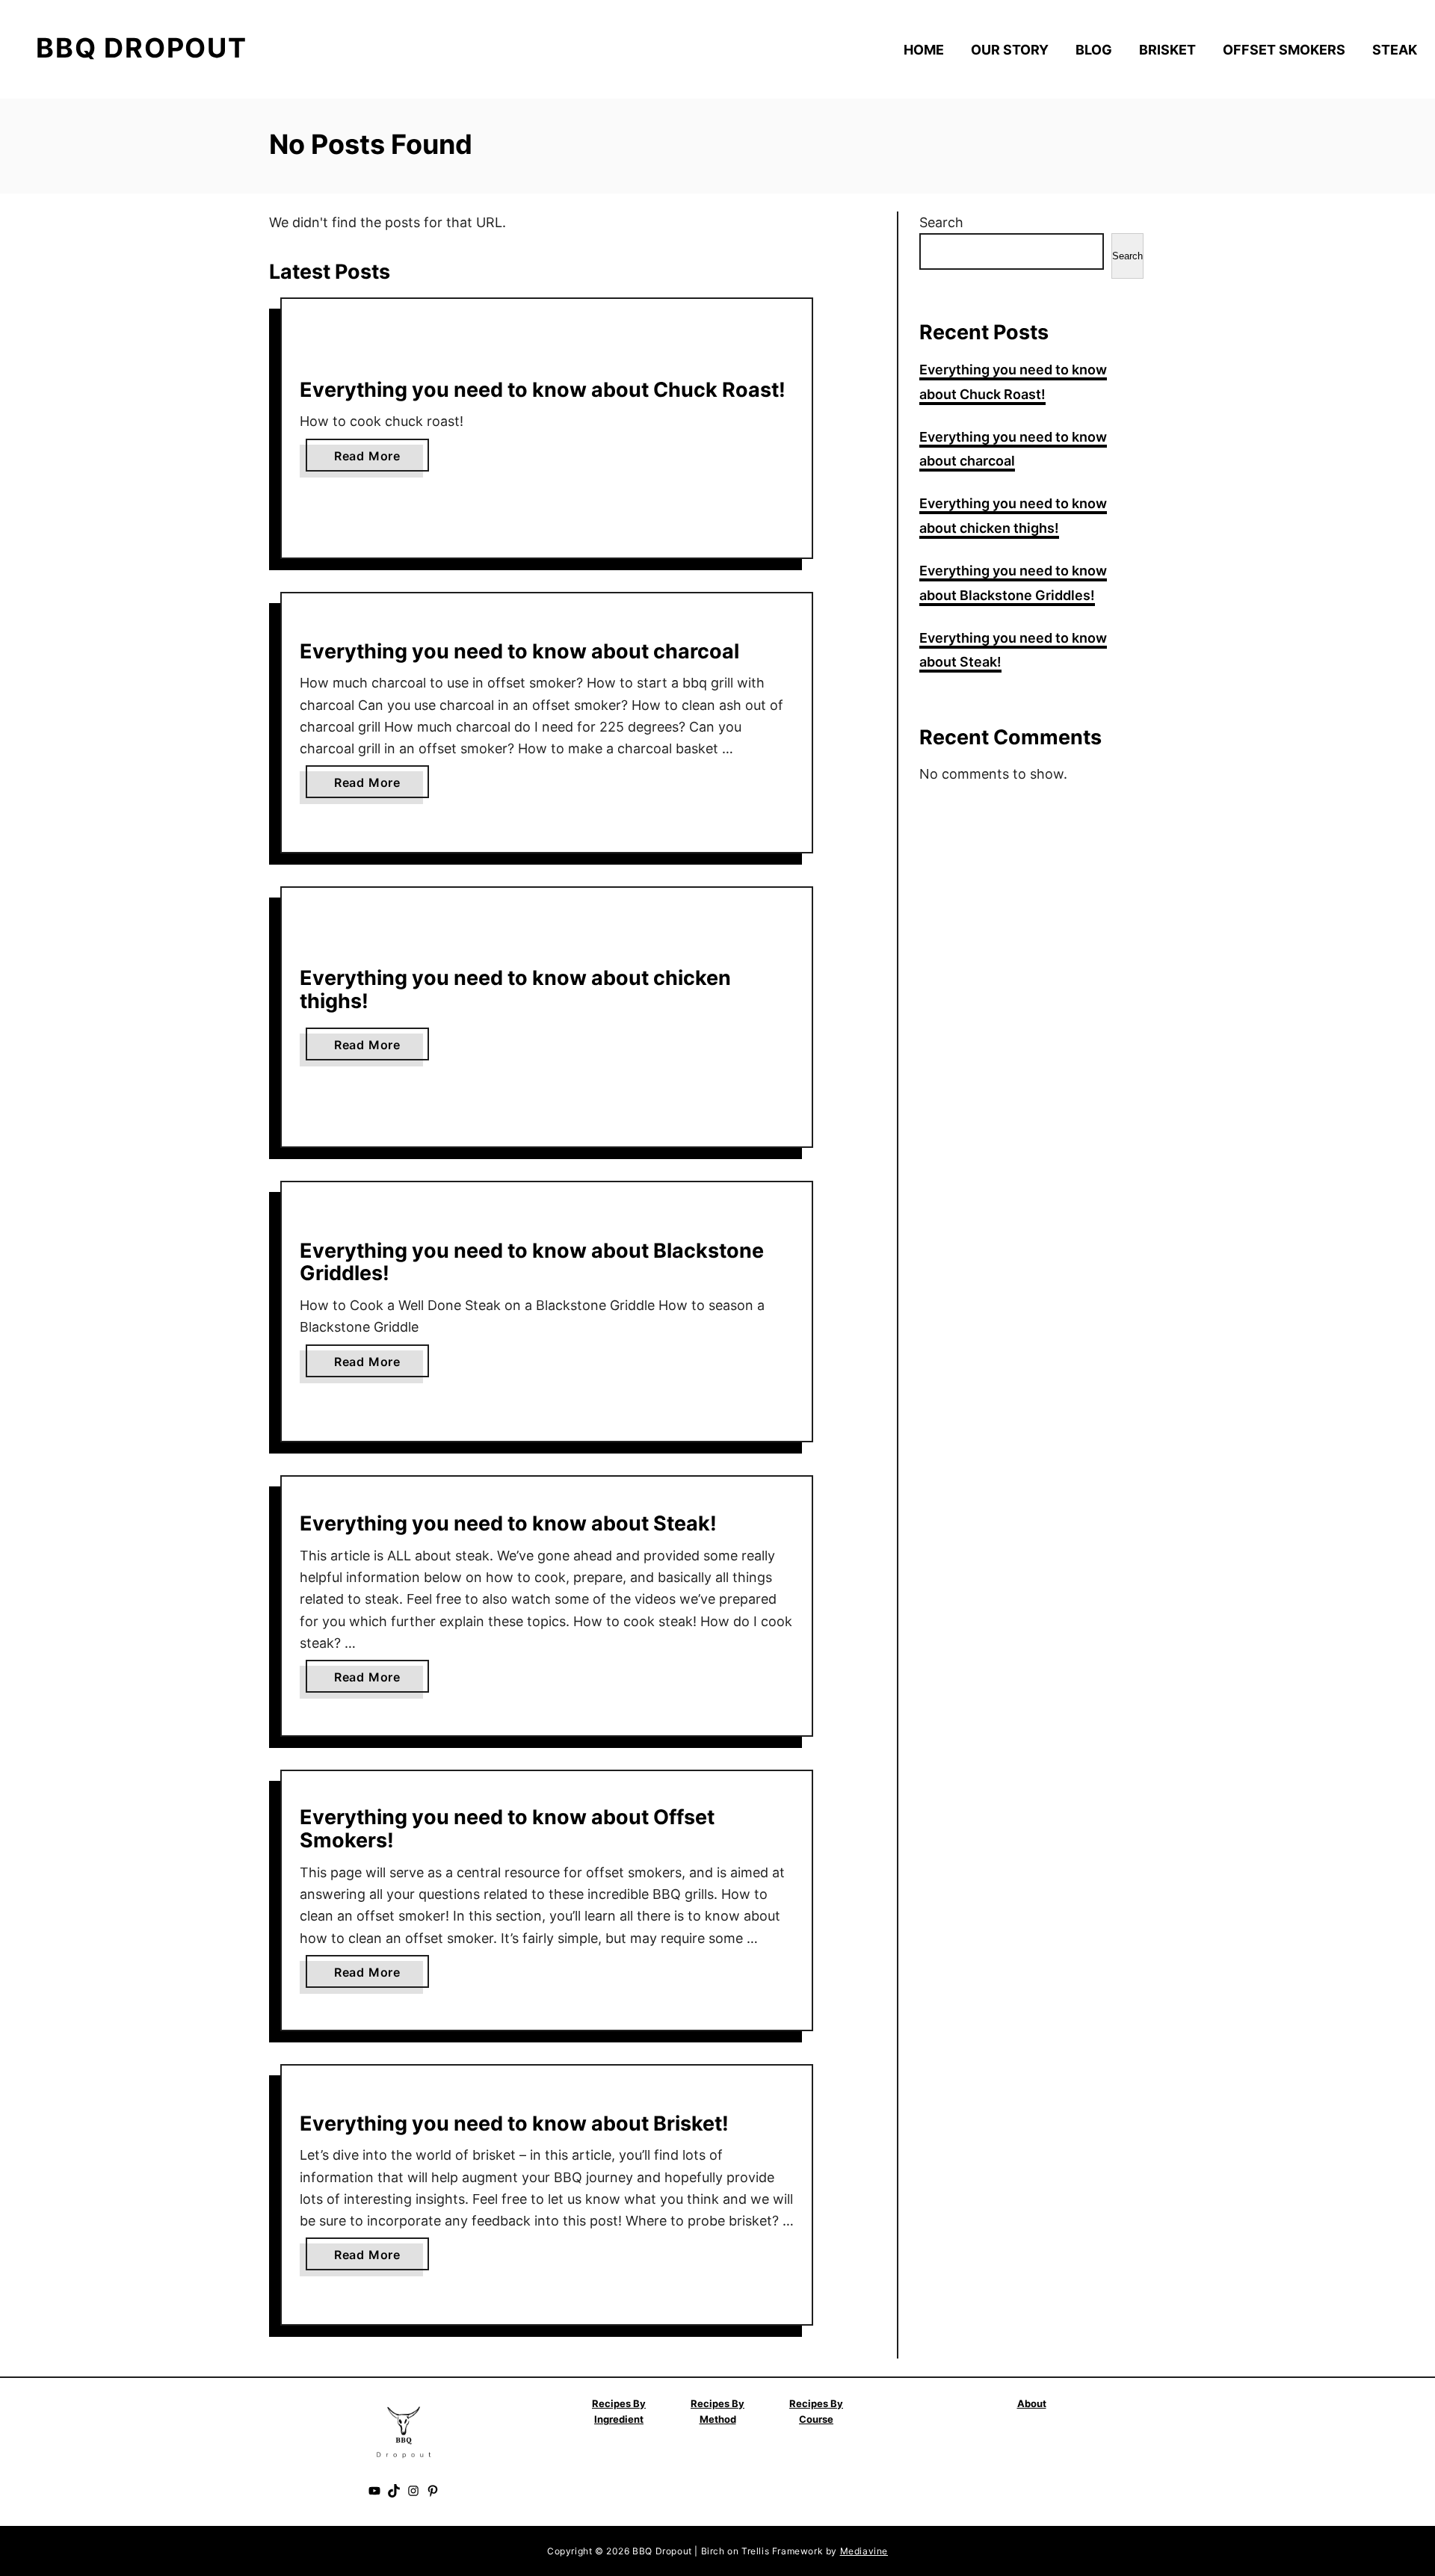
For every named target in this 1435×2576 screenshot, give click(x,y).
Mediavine (864, 2551)
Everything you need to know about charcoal (519, 651)
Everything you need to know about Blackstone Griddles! (532, 1262)
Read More (372, 460)
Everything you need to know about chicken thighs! (515, 989)
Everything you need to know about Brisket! (514, 2123)
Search (941, 222)
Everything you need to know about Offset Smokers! (507, 1829)
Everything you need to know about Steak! (508, 1523)
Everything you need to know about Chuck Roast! (543, 390)
